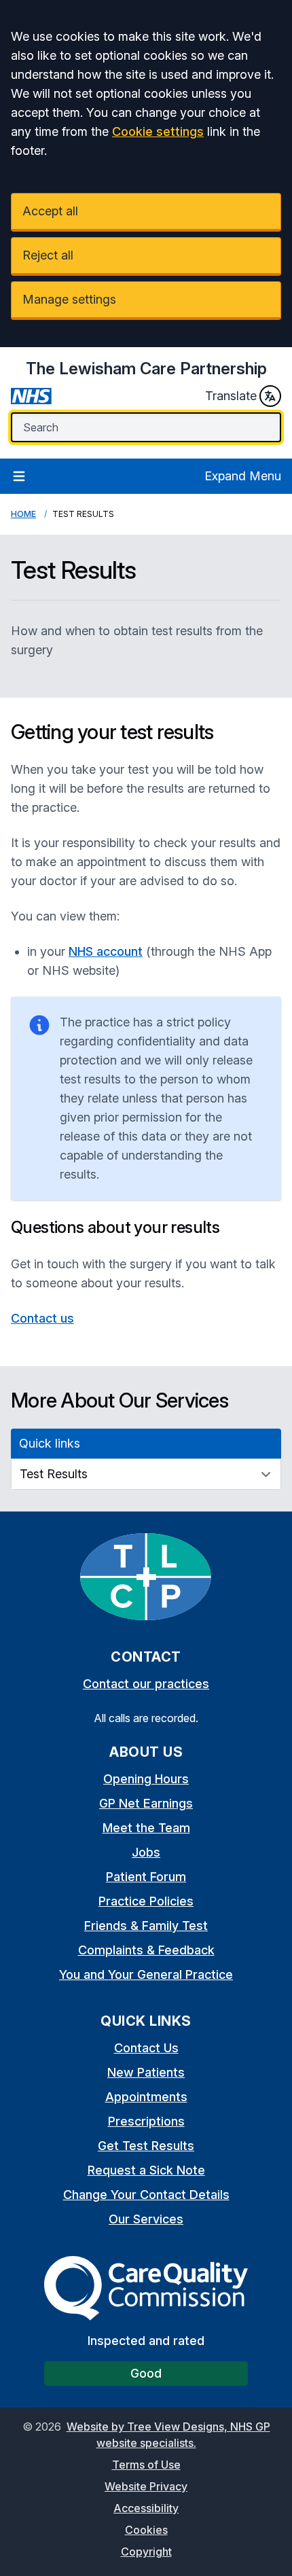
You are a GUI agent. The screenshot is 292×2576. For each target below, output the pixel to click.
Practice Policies (146, 1901)
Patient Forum (146, 1877)
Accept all (50, 211)
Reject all (48, 255)
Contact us (42, 1318)
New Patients (146, 2072)
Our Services (146, 2219)
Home (23, 514)
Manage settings (69, 299)
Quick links (50, 1443)
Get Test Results (146, 2146)
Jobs (146, 1852)
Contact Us (146, 2048)
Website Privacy (146, 2486)
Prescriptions (146, 2121)
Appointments (146, 2097)
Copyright (146, 2552)
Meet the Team (146, 1828)
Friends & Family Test (146, 1926)
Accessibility (146, 2508)
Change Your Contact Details (146, 2195)
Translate (231, 396)
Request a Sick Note (146, 2170)
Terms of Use (146, 2465)
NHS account (106, 951)
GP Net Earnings (146, 1803)
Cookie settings (158, 131)
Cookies (146, 2530)
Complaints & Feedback (146, 1950)
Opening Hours (146, 1779)
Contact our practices (146, 1684)
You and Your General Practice (146, 1974)
